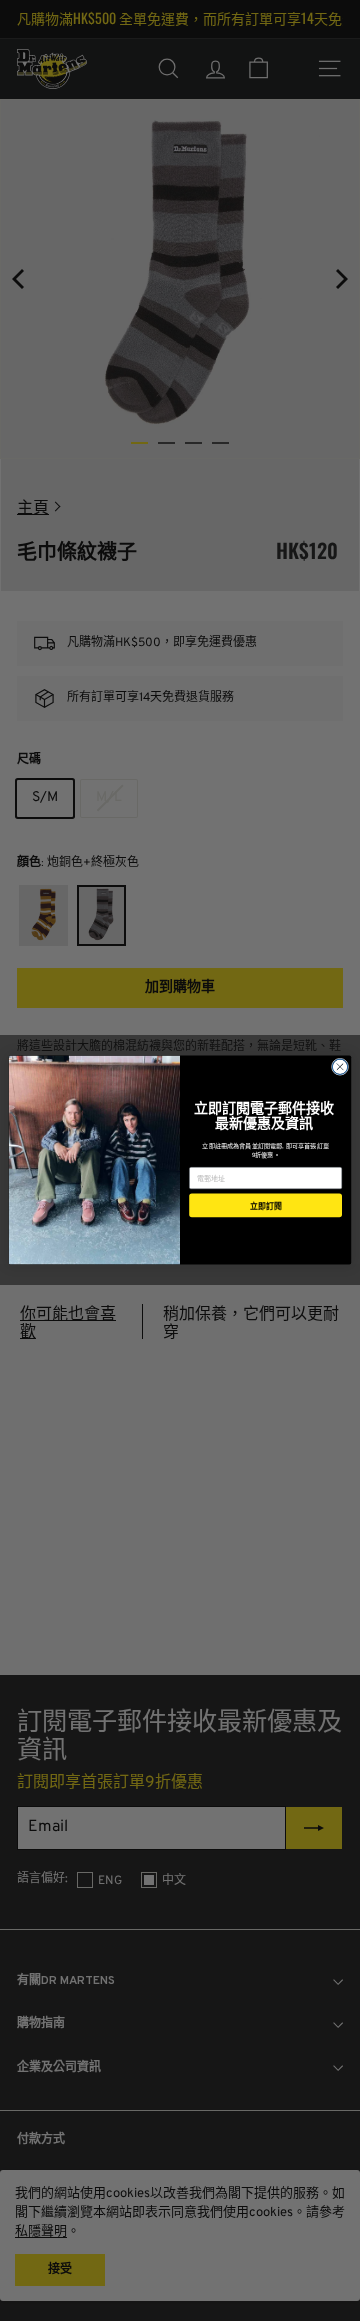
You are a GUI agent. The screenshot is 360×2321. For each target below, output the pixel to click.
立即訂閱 (266, 1205)
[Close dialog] (339, 1066)
